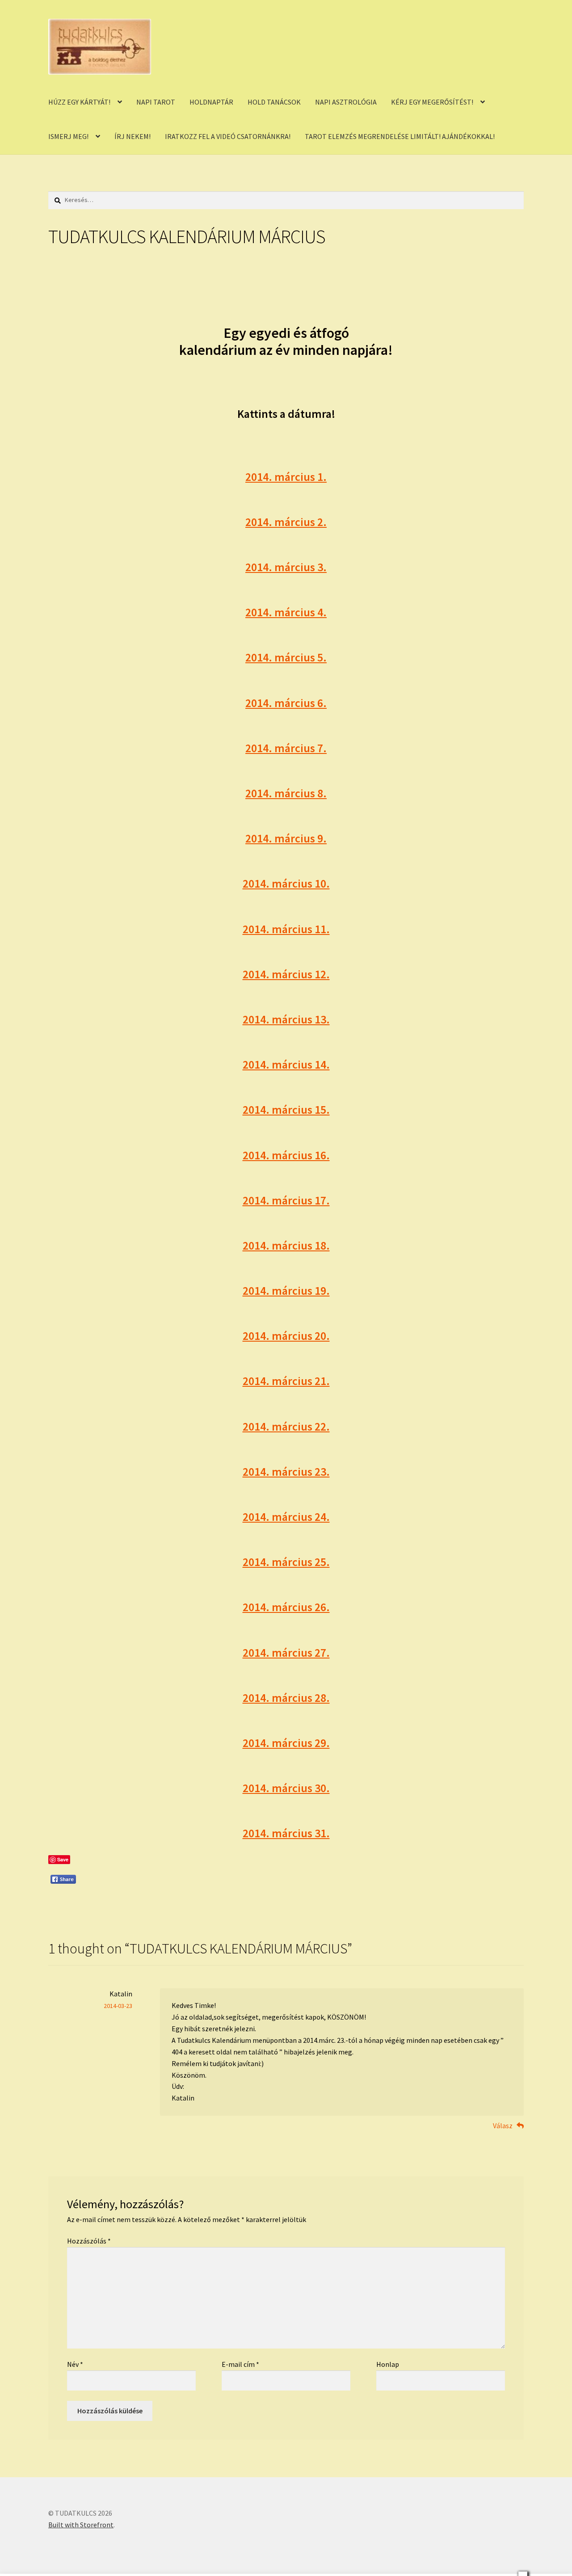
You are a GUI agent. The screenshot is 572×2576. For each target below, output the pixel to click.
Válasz (503, 2126)
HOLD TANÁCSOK (274, 102)
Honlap (388, 2364)
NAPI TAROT (156, 102)
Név (75, 2364)
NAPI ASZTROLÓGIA (346, 102)
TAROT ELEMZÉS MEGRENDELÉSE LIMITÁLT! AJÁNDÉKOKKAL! (400, 136)
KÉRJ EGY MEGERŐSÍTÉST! (432, 102)
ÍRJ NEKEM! (132, 136)
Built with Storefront (81, 2525)
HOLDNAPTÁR (211, 102)
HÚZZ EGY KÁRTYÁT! (79, 102)
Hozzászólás (89, 2241)
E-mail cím (240, 2364)
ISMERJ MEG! (68, 136)
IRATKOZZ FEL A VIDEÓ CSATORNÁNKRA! (228, 136)
